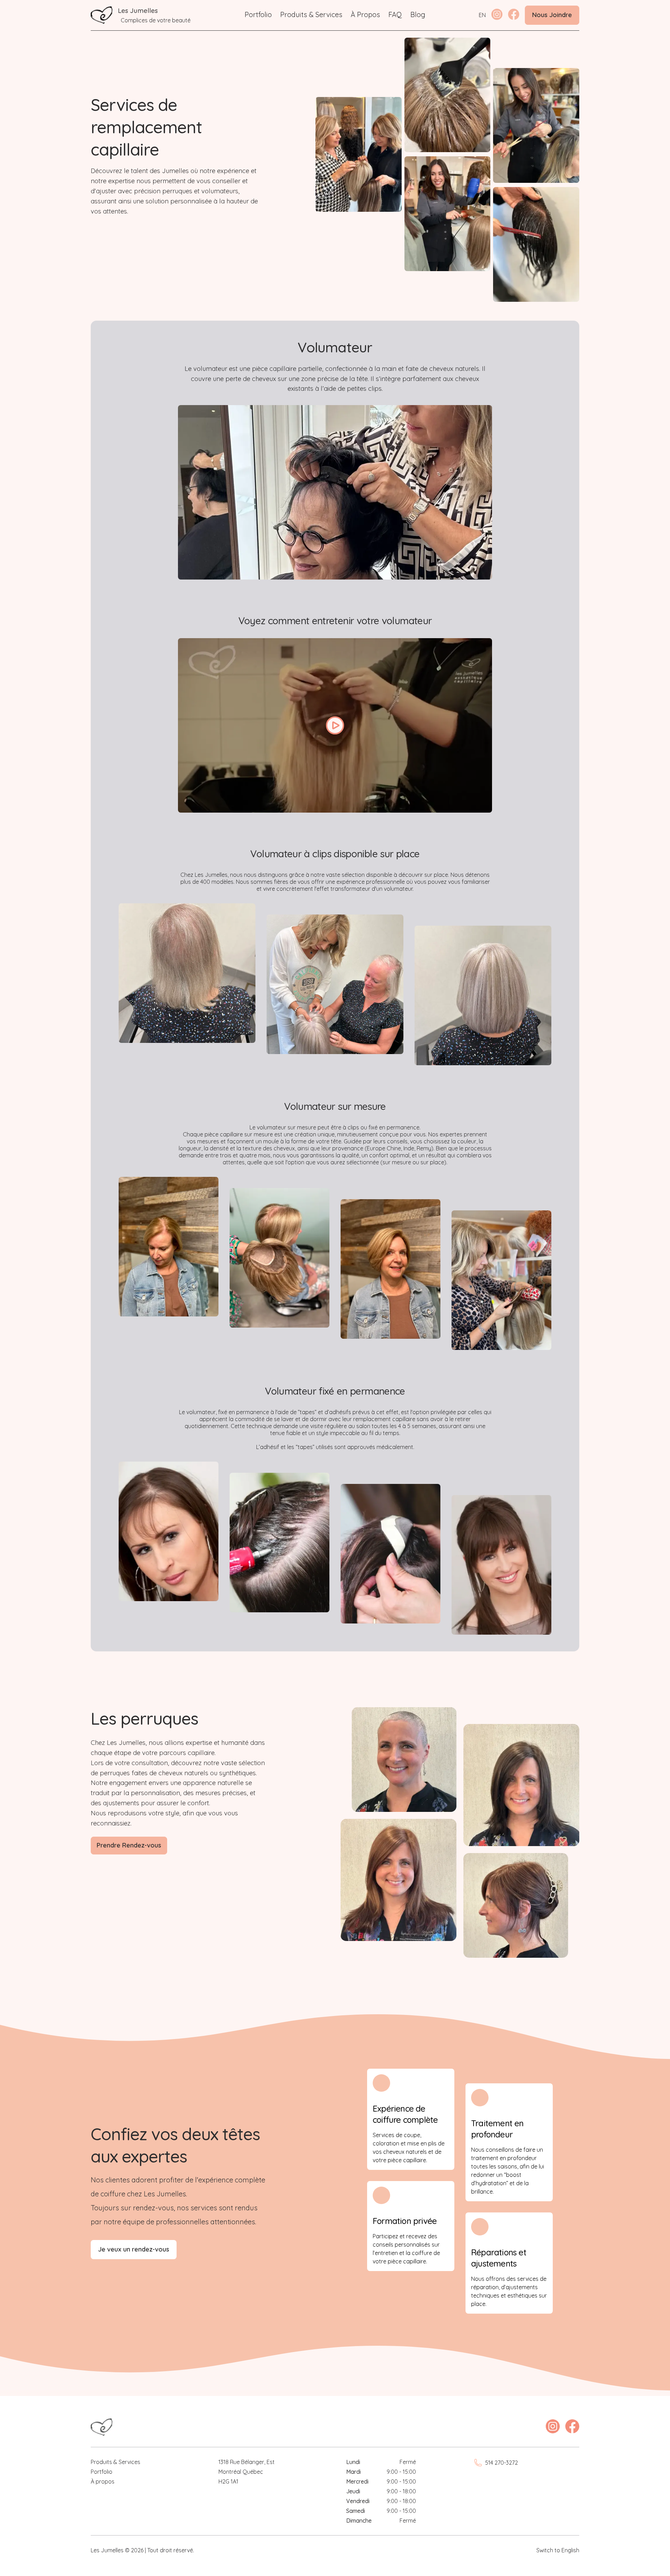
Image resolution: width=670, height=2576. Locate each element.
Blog (418, 14)
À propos (103, 2481)
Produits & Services (311, 14)
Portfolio (258, 14)
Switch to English (558, 2550)
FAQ (395, 14)
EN (482, 15)
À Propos (365, 14)
